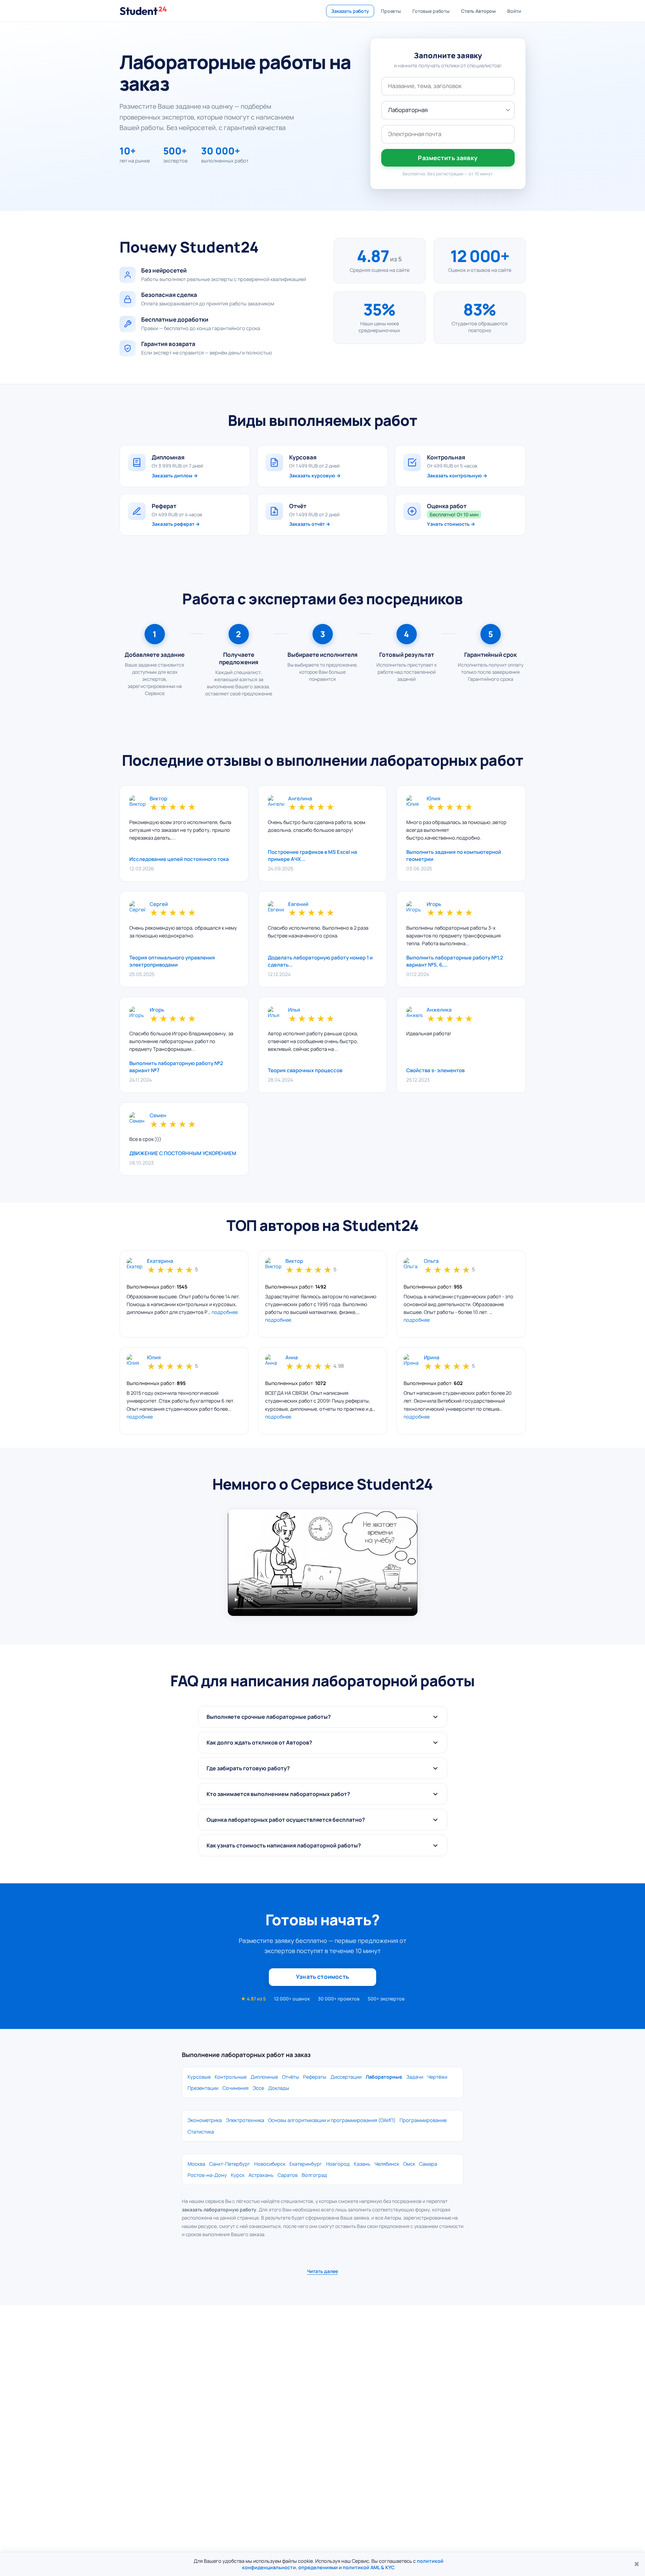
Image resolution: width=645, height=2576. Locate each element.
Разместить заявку (448, 158)
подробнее (225, 1312)
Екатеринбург (306, 2164)
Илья (294, 1010)
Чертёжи (437, 2077)
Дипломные (264, 2077)
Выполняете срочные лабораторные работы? (269, 1717)
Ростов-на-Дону (207, 2175)
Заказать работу (350, 11)
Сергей (159, 904)
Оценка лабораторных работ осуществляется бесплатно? (286, 1820)
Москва (196, 2164)
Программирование (423, 2120)
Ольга (431, 1261)
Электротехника (245, 2120)
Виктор (158, 799)
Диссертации (346, 2077)
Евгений (298, 904)
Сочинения (235, 2088)
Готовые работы (431, 11)
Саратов (288, 2175)
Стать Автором (478, 11)
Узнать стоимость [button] (322, 1977)
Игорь (434, 904)
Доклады (279, 2088)
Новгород (338, 2164)
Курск (238, 2175)
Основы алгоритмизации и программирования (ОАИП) (332, 2120)
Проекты (391, 11)
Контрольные (231, 2077)
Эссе (258, 2088)
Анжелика (439, 1010)
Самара (428, 2164)
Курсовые (199, 2077)
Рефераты (315, 2077)
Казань (362, 2164)
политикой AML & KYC (369, 2567)
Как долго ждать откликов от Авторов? (259, 1742)
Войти (514, 11)
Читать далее (322, 2271)
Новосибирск (270, 2164)
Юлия (433, 799)
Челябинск (387, 2164)
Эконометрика (205, 2120)
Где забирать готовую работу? (248, 1768)
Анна (292, 1358)
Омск (409, 2164)
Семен (158, 1116)
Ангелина (300, 799)
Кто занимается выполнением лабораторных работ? (278, 1794)
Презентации (203, 2088)
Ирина (432, 1358)
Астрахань (261, 2175)
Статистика (201, 2132)
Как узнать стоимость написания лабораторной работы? (284, 1845)
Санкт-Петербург (230, 2164)
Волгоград (314, 2175)
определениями (318, 2567)
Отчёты (291, 2077)
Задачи (415, 2077)
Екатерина (160, 1261)
